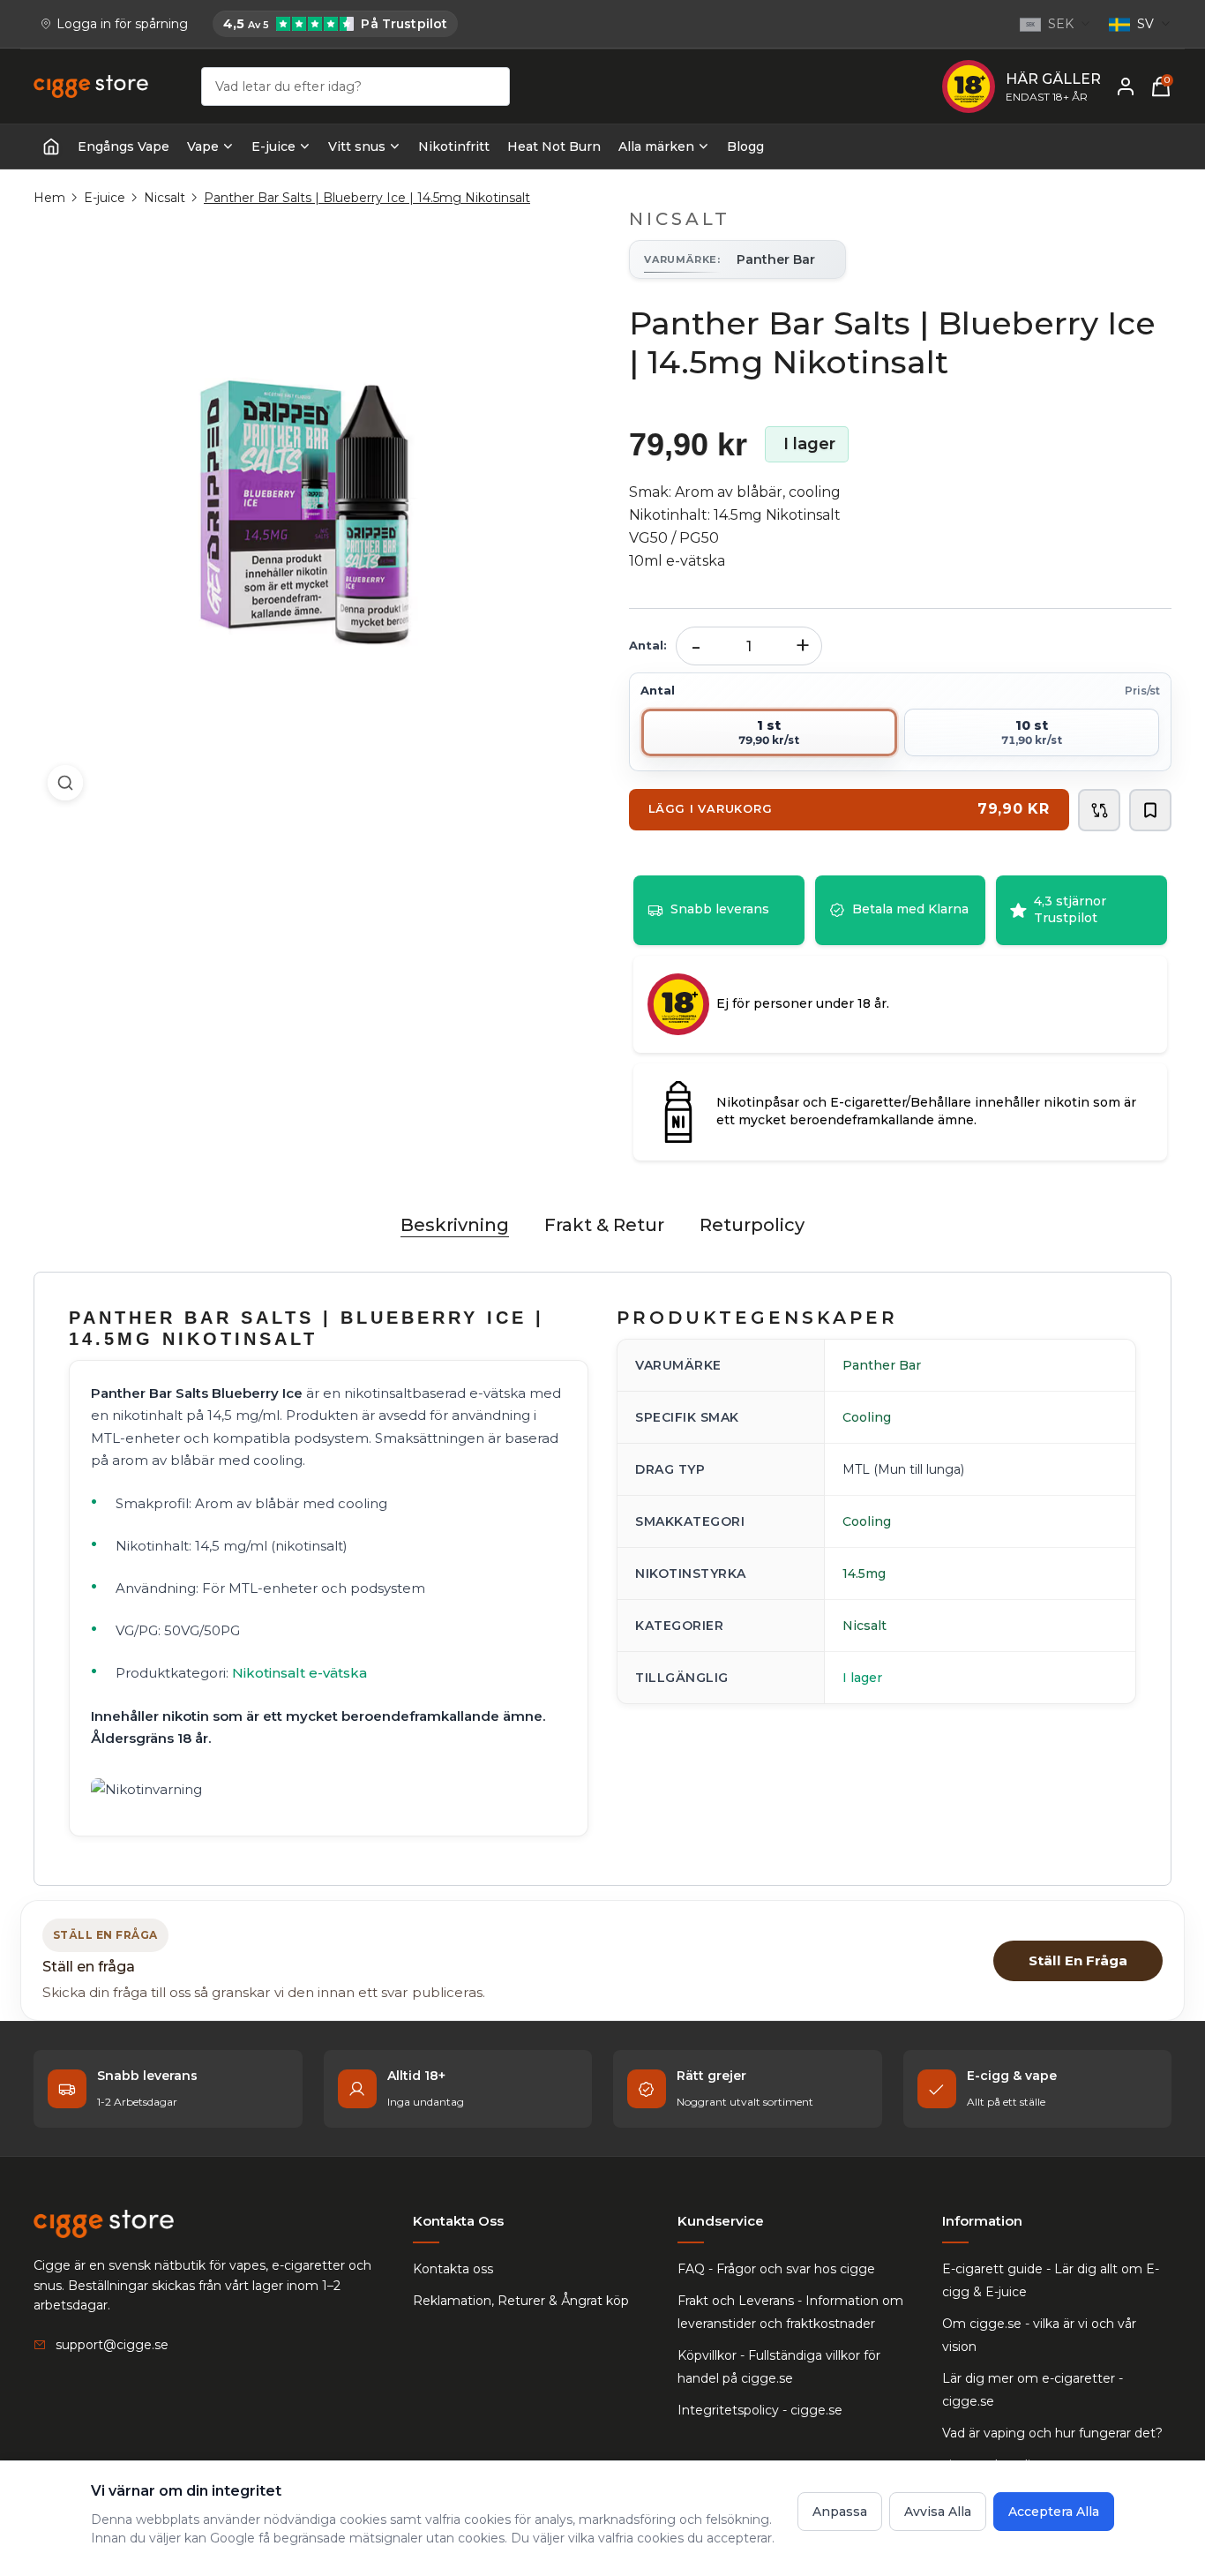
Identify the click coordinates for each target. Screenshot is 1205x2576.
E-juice (273, 146)
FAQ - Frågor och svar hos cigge (776, 2269)
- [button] (696, 646)
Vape (203, 146)
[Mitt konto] (1126, 86)
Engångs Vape (123, 146)
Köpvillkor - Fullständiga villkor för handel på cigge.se (779, 2367)
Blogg (745, 146)
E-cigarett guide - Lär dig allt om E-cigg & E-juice (1051, 2280)
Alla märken (656, 146)
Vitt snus (357, 146)
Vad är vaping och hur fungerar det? (1052, 2433)
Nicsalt (165, 198)
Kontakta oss (453, 2269)
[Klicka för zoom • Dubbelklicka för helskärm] (305, 511)
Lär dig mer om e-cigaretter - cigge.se (1033, 2390)
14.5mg (864, 1573)
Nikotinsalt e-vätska (299, 1673)
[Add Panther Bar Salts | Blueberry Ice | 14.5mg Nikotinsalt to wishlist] (1150, 810)
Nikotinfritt (454, 146)
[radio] (769, 732)
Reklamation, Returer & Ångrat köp (521, 2301)
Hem (49, 198)
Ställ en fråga (1078, 1960)
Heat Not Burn (554, 146)
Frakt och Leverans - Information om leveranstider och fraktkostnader (790, 2312)
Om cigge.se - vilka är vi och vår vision (1039, 2335)
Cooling (867, 1417)
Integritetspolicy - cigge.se (760, 2410)
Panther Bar (882, 1365)
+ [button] (803, 646)
